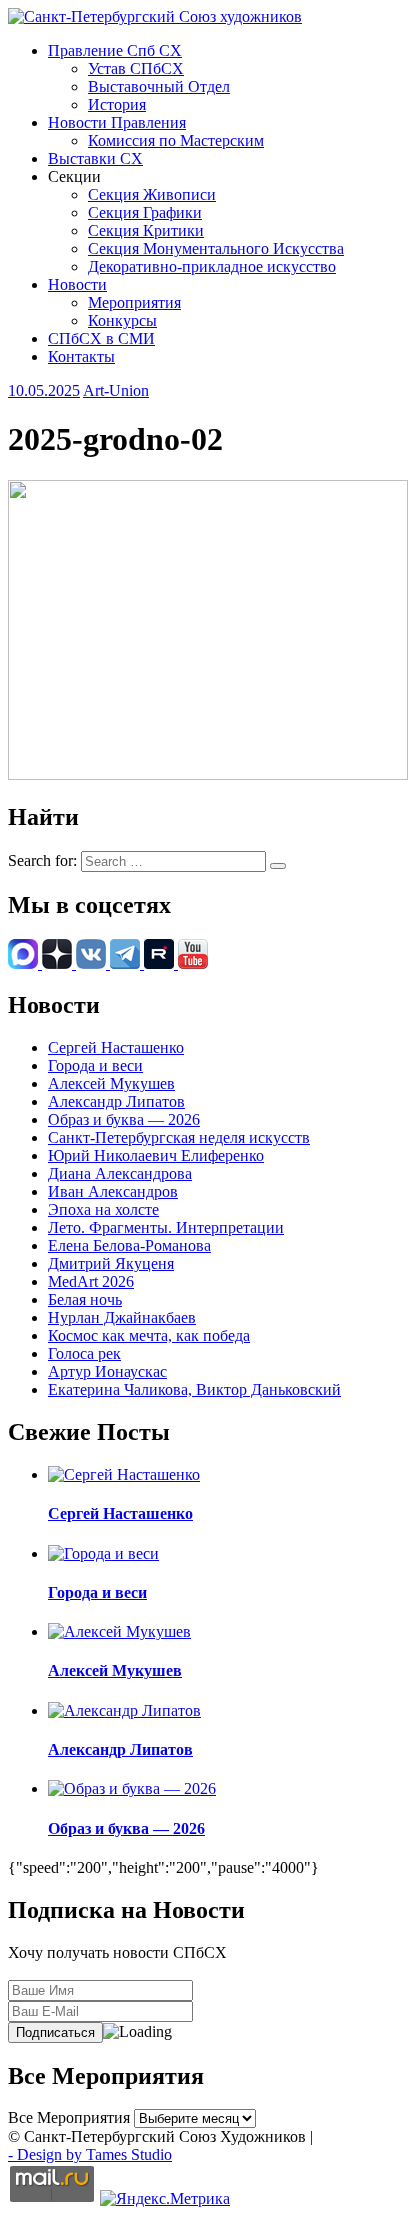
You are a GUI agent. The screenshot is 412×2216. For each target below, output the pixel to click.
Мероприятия (134, 302)
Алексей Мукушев (111, 1083)
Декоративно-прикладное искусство (212, 266)
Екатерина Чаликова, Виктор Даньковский (194, 1389)
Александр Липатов (116, 1101)
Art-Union (116, 390)
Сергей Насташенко (116, 1047)
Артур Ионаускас (107, 1371)
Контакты (81, 356)
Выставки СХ (95, 158)
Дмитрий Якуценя (111, 1263)
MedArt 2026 (91, 1281)
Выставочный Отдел (159, 86)
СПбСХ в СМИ (101, 338)
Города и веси (95, 1065)
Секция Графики (145, 212)
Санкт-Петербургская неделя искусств (179, 1137)
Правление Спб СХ (115, 50)
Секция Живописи (152, 194)
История (117, 104)
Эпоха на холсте (103, 1209)
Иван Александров (113, 1191)
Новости (77, 284)
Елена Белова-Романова (129, 1245)
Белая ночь (85, 1299)
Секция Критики (146, 230)
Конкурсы (122, 320)
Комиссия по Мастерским (176, 140)
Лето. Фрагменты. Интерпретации (166, 1227)
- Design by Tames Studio (90, 2154)
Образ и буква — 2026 (124, 1119)
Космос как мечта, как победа (149, 1335)
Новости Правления (117, 122)
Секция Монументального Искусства (216, 248)
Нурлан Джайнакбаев (122, 1317)
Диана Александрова (120, 1173)
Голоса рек (84, 1353)
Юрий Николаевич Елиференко (156, 1155)
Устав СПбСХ (136, 68)
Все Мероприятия (69, 2117)
